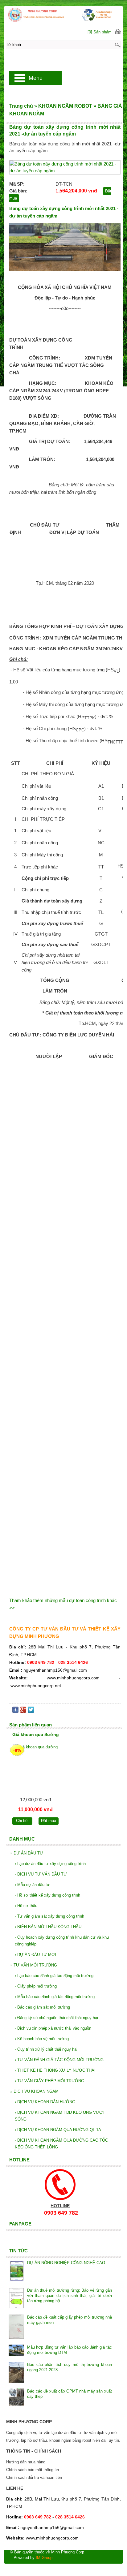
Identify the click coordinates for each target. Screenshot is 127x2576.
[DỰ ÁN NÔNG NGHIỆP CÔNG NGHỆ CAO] (16, 2272)
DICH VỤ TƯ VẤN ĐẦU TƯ (41, 1874)
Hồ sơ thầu (26, 1906)
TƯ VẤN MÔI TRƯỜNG (34, 1965)
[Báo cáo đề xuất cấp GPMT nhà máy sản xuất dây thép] (16, 2398)
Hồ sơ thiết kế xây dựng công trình (47, 1895)
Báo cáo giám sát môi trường (42, 2007)
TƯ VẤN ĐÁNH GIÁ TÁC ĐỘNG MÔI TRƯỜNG (59, 2060)
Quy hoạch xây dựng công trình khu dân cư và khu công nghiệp (62, 1941)
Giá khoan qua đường (36, 1734)
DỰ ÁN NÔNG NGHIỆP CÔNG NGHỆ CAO (66, 2263)
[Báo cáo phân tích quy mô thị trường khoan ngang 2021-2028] (16, 2373)
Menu (36, 78)
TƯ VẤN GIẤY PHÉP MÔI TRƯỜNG (49, 2081)
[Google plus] (23, 1711)
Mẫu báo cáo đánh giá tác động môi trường (55, 1997)
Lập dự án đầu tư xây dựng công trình (50, 1864)
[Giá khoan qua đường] (35, 1769)
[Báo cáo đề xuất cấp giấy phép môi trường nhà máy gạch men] (16, 2327)
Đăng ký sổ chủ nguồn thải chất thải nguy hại (56, 2018)
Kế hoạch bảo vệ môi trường (42, 2039)
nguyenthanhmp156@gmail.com (55, 1670)
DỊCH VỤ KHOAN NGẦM (34, 2091)
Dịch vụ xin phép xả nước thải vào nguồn (53, 2028)
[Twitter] (31, 1711)
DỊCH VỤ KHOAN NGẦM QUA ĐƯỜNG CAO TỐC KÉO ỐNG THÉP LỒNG (61, 2144)
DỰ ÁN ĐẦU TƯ (27, 1853)
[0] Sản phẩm (100, 32)
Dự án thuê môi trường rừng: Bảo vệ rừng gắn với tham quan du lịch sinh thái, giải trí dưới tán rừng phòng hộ (70, 2296)
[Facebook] (15, 1711)
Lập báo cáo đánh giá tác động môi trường (54, 1976)
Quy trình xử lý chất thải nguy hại (46, 2049)
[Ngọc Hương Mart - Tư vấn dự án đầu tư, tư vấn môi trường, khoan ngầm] (63, 15)
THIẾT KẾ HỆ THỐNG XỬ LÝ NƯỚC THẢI (55, 2070)
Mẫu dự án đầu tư (32, 1885)
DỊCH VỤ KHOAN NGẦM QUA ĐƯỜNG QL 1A (58, 2130)
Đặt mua (49, 1821)
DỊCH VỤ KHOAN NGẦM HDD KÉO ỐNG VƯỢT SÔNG (60, 2116)
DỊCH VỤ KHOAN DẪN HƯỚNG (45, 2102)
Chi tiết (22, 1821)
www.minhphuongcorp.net (36, 1686)
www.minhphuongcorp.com (73, 1678)
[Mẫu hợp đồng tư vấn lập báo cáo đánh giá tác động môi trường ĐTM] (16, 2351)
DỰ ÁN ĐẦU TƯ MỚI (35, 1955)
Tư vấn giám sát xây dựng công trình (49, 1916)
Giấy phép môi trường (36, 1986)
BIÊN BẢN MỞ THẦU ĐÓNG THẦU (48, 1927)
